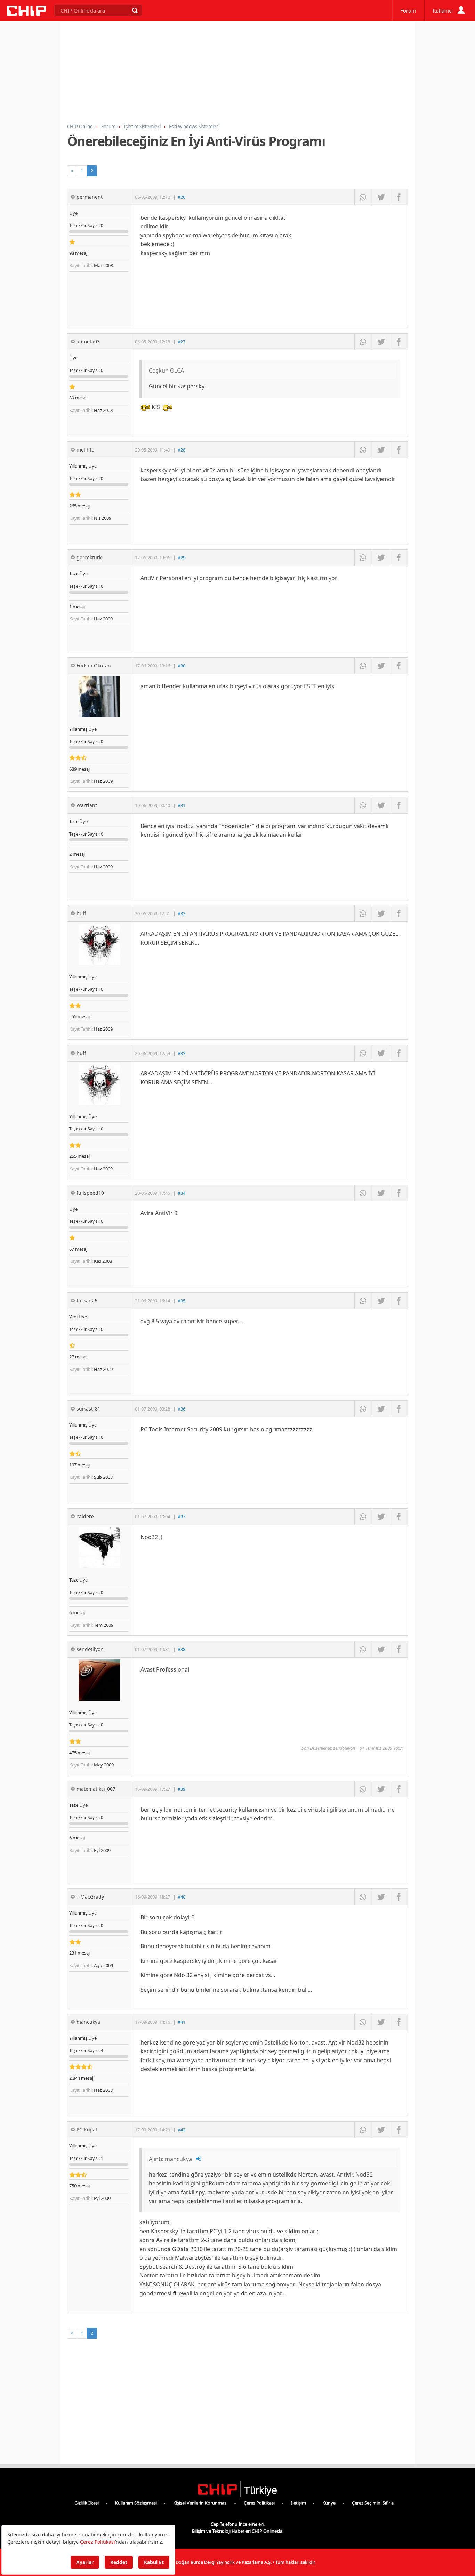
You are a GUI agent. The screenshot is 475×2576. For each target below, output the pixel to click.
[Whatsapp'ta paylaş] (363, 197)
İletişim (299, 2503)
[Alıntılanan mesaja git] (199, 2159)
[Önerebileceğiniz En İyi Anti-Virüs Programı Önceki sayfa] (72, 171)
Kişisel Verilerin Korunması (200, 2503)
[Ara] (135, 10)
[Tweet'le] (381, 197)
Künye (329, 2503)
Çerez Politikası (259, 2503)
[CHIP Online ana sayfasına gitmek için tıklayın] (26, 14)
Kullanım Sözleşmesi (136, 2503)
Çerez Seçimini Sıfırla (373, 2503)
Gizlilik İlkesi (87, 2503)
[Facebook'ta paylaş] (399, 197)
